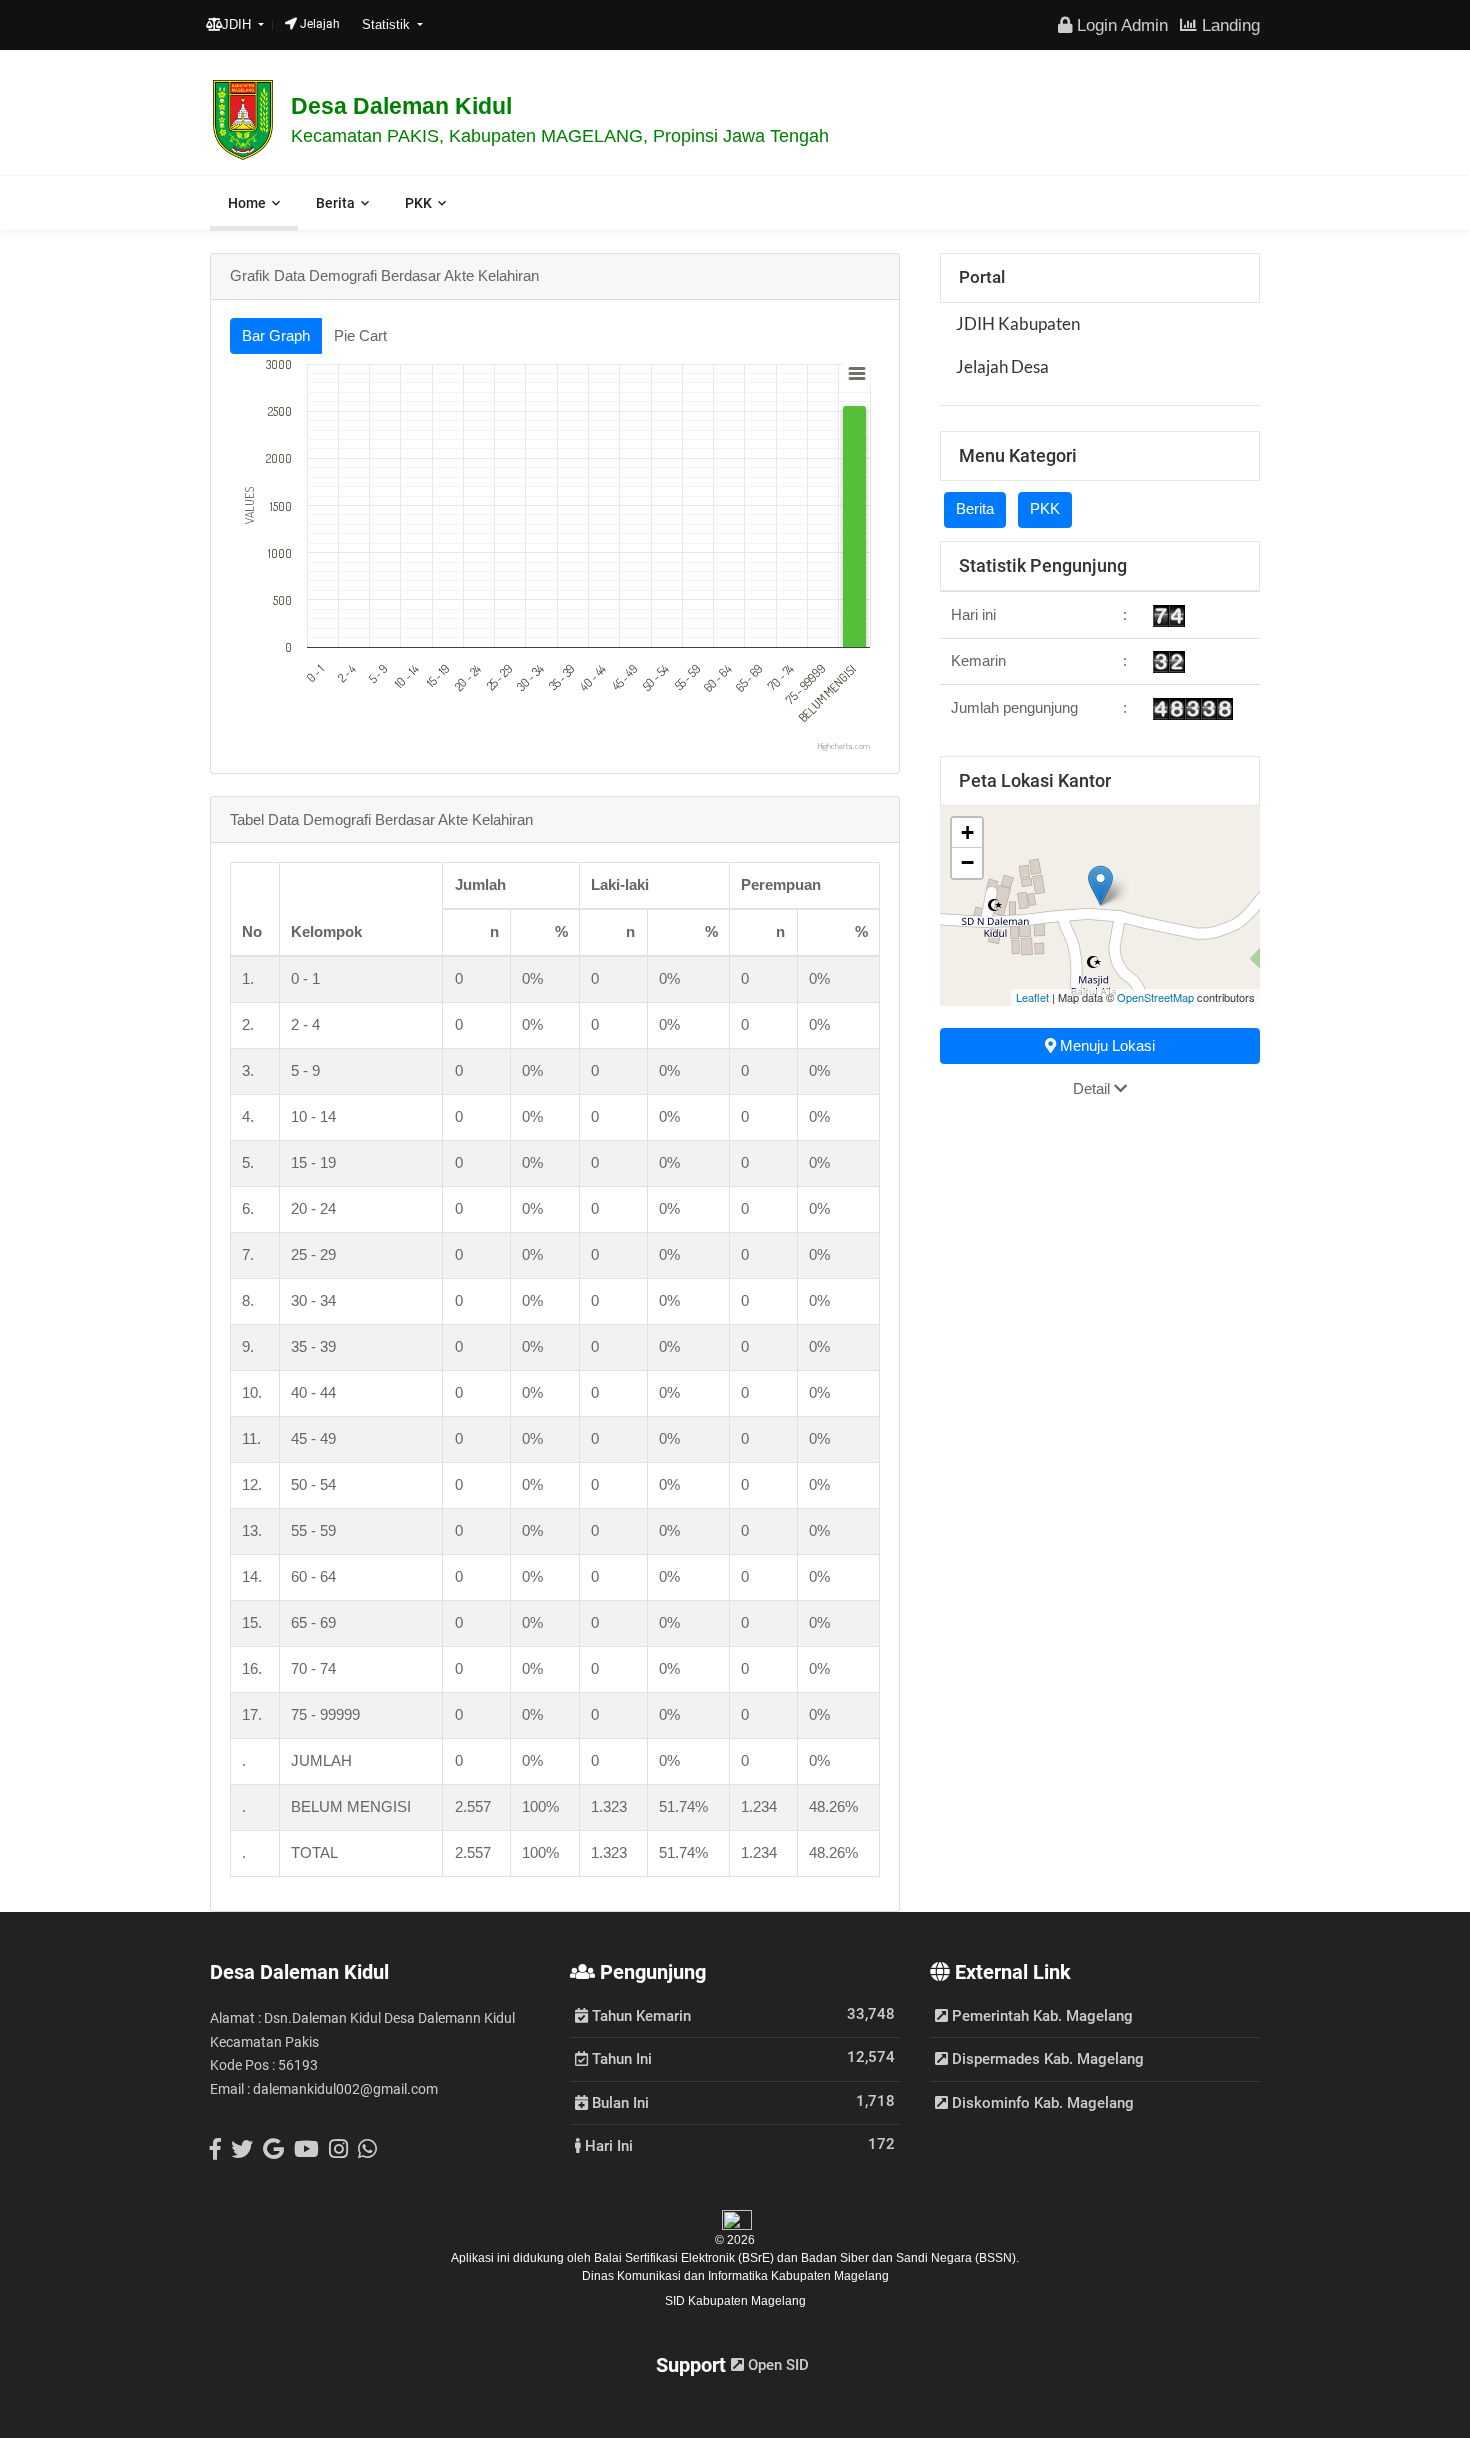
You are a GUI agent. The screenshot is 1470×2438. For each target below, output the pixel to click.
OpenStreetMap (1155, 997)
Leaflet (1032, 997)
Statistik (388, 24)
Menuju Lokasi (1105, 1045)
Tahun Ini (620, 2058)
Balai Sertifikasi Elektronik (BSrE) (685, 2258)
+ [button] (967, 832)
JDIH (238, 24)
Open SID (776, 2365)
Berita (335, 203)
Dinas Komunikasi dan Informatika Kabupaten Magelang (735, 2276)
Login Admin (1120, 25)
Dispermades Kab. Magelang (1046, 2059)
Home (247, 203)
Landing (1228, 25)
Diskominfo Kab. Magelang (1041, 2103)
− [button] (967, 862)
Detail (1093, 1088)
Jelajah (318, 24)
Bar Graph (276, 335)
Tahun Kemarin (639, 2015)
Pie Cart (360, 335)
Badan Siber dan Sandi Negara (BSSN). (910, 2258)
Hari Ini (607, 2145)
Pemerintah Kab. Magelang (1040, 2016)
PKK (418, 203)
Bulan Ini (618, 2102)
